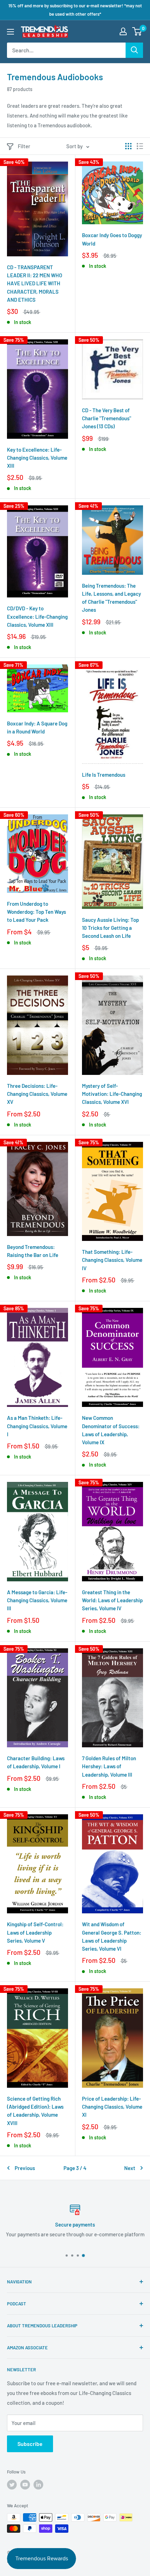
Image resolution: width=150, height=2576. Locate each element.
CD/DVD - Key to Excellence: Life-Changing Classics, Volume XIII (37, 616)
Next (130, 2168)
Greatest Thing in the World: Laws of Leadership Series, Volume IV (112, 1600)
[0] (137, 31)
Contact (11, 2234)
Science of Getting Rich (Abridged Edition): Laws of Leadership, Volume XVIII (35, 2111)
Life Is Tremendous (104, 775)
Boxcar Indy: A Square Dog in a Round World (37, 727)
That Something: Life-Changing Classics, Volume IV (112, 1260)
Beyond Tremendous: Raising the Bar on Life (33, 1251)
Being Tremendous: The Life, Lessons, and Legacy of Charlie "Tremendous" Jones (111, 598)
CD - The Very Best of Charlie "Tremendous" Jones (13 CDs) (107, 418)
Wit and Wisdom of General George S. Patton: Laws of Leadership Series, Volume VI (112, 1936)
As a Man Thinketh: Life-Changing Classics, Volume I (37, 1426)
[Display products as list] (140, 146)
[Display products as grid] (128, 146)
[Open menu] (10, 32)
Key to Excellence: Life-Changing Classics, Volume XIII (37, 458)
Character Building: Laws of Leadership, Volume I (36, 1762)
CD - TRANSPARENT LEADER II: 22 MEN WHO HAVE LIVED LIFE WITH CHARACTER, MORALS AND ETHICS (35, 283)
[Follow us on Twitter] (12, 2485)
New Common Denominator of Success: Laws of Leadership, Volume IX (111, 1430)
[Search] (134, 50)
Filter (24, 146)
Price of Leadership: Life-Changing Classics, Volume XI (112, 2107)
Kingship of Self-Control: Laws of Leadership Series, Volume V (35, 1932)
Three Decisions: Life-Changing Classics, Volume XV (37, 1094)
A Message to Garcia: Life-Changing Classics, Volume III (37, 1600)
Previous (25, 2168)
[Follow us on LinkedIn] (38, 2485)
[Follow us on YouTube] (25, 2485)
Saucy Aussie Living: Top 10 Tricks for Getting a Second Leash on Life (110, 928)
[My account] (123, 31)
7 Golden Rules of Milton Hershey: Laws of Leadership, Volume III (109, 1766)
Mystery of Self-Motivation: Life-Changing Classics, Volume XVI (112, 1094)
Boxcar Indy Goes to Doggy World (112, 239)
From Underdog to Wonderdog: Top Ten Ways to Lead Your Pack (36, 912)
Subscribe (30, 2444)
